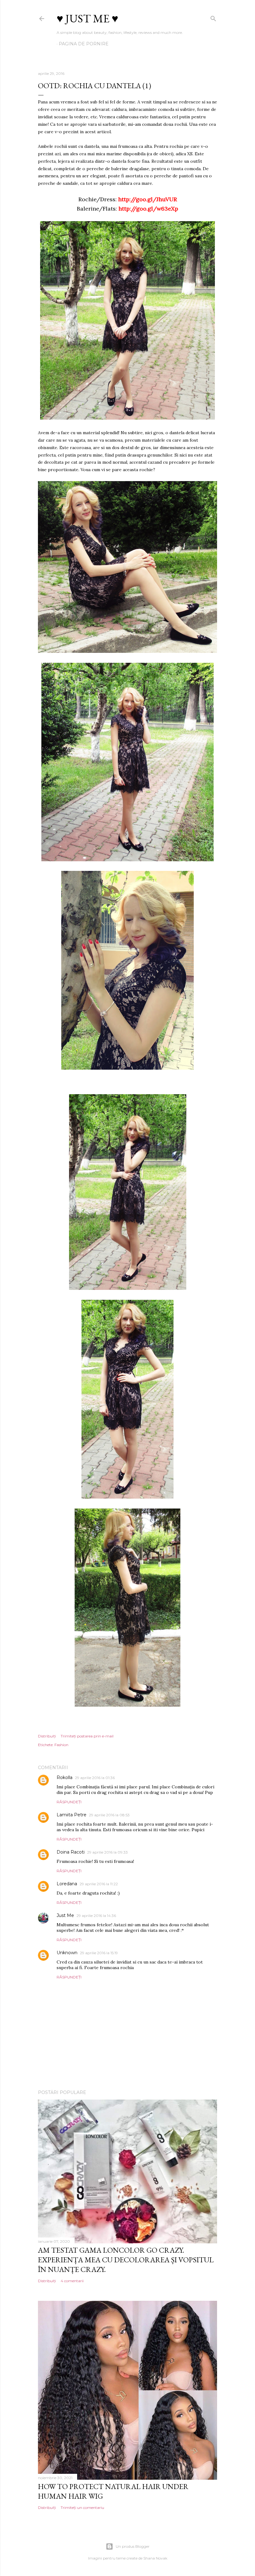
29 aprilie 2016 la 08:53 (109, 1815)
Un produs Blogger (133, 2546)
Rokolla (65, 1777)
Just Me (65, 1915)
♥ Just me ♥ (87, 18)
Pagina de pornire (84, 44)
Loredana (67, 1884)
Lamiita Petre (72, 1815)
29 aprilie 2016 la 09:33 (107, 1852)
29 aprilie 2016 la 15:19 (99, 1953)
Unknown (67, 1953)
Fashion (61, 1745)
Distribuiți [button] (47, 1736)
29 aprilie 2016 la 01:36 (95, 1778)
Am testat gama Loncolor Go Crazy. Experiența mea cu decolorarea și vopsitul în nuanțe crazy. (126, 2260)
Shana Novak (155, 2558)
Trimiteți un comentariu (82, 2508)
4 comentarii (72, 2281)
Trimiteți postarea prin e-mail (87, 1736)
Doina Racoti (71, 1852)
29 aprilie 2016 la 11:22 (99, 1884)
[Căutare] (213, 17)
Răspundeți (69, 1802)
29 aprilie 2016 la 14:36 (96, 1916)
